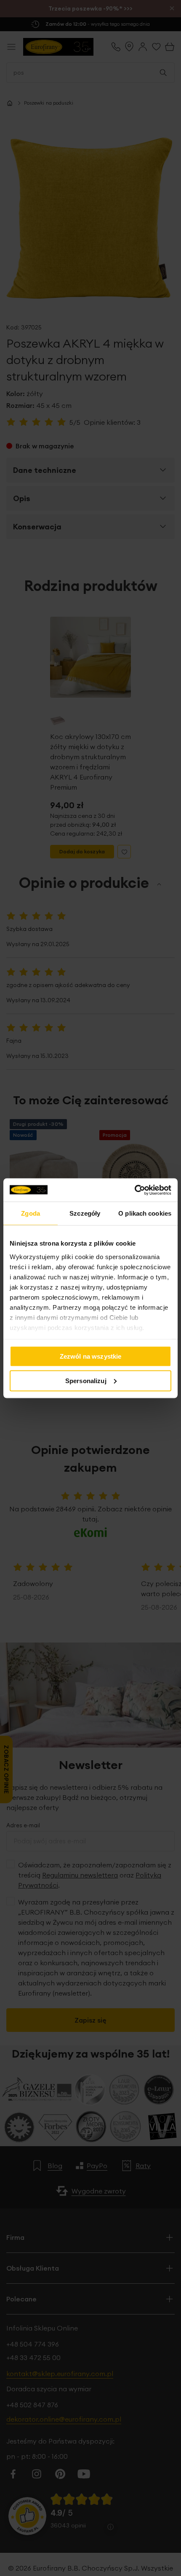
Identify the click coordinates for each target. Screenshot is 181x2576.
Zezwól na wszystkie (91, 1356)
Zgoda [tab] (31, 1213)
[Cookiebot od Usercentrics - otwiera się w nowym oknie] (134, 1190)
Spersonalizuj (86, 1380)
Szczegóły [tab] (85, 1213)
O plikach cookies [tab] (145, 1213)
